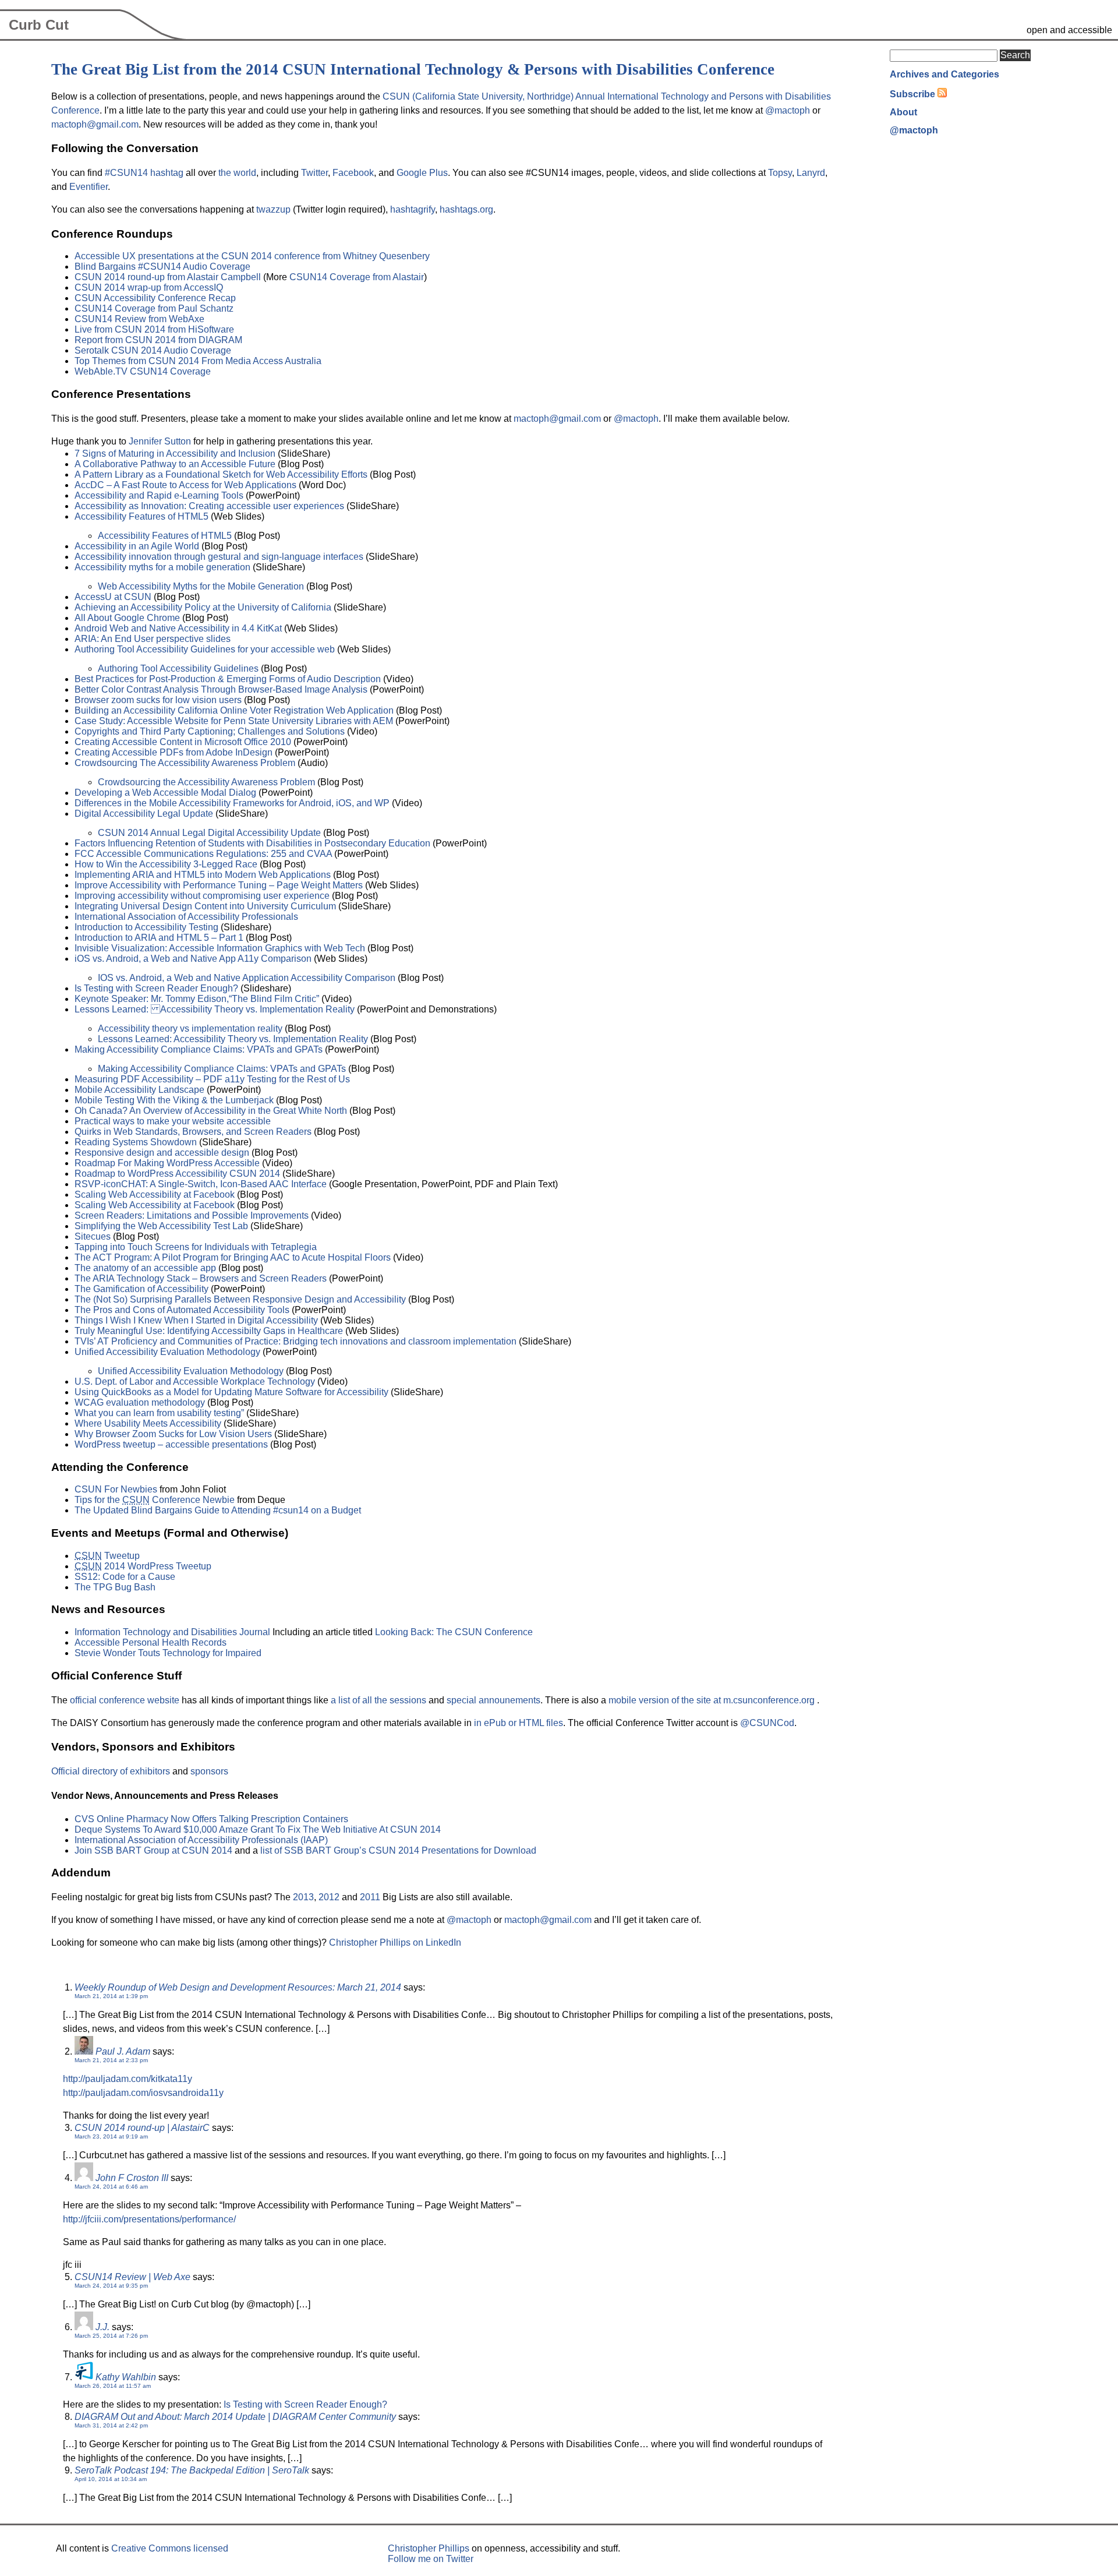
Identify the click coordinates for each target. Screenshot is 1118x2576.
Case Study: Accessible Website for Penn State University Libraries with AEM (234, 721)
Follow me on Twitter (431, 2559)
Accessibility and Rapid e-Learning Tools (159, 495)
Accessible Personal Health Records (151, 1642)
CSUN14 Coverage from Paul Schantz (154, 308)
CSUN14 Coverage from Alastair (357, 277)
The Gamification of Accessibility (141, 1289)
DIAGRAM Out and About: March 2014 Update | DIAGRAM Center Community (235, 2417)
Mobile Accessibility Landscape (139, 1090)
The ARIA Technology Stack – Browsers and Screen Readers (201, 1278)
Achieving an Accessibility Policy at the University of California (203, 607)
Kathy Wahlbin (126, 2377)
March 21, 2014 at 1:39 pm (111, 1996)
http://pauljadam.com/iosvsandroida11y (143, 2093)
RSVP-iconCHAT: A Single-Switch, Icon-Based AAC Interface (201, 1184)
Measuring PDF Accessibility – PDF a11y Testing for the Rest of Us (212, 1079)
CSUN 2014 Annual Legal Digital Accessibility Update (209, 833)
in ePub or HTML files (519, 1723)
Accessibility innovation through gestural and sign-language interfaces (219, 557)
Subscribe (912, 94)
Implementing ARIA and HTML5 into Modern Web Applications (203, 875)
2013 (303, 1897)
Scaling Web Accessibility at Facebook (155, 1195)
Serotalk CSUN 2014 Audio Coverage (153, 350)
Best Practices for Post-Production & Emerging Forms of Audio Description (228, 679)
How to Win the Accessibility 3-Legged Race (166, 864)
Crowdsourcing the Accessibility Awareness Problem (206, 782)
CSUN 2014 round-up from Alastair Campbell (168, 277)
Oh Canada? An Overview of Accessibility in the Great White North (211, 1111)
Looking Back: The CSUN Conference (454, 1632)
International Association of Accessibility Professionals (186, 917)
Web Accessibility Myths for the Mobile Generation (201, 586)
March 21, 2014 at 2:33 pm (111, 2060)
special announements (493, 1700)
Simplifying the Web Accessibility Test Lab (161, 1226)
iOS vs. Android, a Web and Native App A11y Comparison (193, 959)
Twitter (314, 173)
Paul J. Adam (123, 2051)
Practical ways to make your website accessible (173, 1121)
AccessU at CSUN (113, 597)
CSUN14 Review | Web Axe (132, 2277)
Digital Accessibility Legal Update (144, 814)
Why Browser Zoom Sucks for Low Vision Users (173, 1434)
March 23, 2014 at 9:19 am (111, 2136)
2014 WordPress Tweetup (143, 1566)
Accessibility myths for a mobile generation (162, 567)
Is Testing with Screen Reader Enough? (156, 988)
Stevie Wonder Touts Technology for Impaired (168, 1653)
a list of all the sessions (378, 1700)
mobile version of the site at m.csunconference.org (713, 1700)
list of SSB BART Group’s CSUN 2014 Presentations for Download (398, 1850)
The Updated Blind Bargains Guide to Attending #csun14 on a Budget (218, 1510)
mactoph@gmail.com (95, 124)
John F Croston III (132, 2178)
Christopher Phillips (429, 2548)
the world (237, 173)
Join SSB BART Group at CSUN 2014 (153, 1850)
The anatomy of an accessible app (145, 1268)
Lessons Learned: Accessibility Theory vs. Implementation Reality (215, 1009)
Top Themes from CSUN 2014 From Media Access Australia (198, 361)
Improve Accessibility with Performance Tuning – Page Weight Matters (219, 885)
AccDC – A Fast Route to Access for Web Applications (185, 485)
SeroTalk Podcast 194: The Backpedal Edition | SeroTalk (192, 2470)
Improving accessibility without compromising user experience (202, 896)
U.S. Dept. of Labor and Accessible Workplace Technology (195, 1381)
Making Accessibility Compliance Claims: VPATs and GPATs (200, 1049)
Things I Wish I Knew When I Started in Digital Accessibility (196, 1320)
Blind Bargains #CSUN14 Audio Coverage (162, 267)
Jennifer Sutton (160, 441)
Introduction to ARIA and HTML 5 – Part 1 (159, 938)
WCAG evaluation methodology (140, 1402)
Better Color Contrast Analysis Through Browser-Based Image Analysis (221, 689)
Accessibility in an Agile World (137, 546)
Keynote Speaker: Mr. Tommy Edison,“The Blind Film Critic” (197, 999)
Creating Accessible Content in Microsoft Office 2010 (183, 742)
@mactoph (788, 110)
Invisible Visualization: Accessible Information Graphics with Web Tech (220, 948)
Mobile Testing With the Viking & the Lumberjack (174, 1100)
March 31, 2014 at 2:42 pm (111, 2425)
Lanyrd (811, 173)
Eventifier (89, 187)
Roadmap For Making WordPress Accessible (167, 1163)
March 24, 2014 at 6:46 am (111, 2187)
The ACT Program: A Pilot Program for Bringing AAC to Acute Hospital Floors (233, 1257)
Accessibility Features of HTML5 (141, 516)
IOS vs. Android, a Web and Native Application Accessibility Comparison (247, 978)
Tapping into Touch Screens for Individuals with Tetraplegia (196, 1247)
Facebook (353, 173)
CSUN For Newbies (116, 1489)
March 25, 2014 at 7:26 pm (111, 2336)
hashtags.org (466, 209)
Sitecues (93, 1236)
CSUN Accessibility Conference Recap (155, 298)
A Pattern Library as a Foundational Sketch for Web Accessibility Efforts (221, 474)
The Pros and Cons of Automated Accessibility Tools (182, 1310)
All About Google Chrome (127, 618)
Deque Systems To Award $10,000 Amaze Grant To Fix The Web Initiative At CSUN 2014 (258, 1829)
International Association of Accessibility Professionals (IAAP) (201, 1840)
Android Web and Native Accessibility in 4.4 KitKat (178, 628)
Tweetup (107, 1556)
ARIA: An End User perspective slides (153, 639)
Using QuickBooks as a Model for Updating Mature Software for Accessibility (231, 1392)
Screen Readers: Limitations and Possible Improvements (192, 1215)
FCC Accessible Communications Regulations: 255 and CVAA (203, 854)
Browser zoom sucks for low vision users (158, 700)
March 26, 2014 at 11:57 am (113, 2386)
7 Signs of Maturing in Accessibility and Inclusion (175, 454)
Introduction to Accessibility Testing (146, 927)
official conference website (125, 1700)
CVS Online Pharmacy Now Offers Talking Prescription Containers (211, 1819)
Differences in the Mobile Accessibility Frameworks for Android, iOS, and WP (232, 803)
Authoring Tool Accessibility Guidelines (178, 668)
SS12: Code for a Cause (125, 1577)
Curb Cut (39, 25)
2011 (370, 1897)
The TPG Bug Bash (115, 1587)
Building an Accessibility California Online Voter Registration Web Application (234, 710)
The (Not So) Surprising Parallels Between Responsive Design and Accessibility (240, 1299)
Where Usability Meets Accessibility (148, 1423)
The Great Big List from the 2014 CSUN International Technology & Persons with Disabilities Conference (413, 69)
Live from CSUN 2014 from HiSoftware (154, 329)
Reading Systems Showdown (136, 1142)
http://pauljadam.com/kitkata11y (128, 2079)
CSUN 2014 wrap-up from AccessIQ (149, 287)
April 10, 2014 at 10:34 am (111, 2479)
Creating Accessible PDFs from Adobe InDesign (174, 752)
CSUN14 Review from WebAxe (139, 319)
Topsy (780, 173)
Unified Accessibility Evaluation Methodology (167, 1352)
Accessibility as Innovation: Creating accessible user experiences (209, 506)
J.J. (102, 2327)
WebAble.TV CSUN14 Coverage (143, 371)
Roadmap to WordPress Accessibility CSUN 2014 (177, 1174)
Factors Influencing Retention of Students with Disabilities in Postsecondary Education (252, 843)
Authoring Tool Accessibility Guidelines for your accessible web (205, 649)
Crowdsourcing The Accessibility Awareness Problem (185, 763)
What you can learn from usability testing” (159, 1413)
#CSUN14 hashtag (144, 173)
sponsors (209, 1771)
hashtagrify (413, 209)
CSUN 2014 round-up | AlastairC (142, 2128)
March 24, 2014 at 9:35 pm (111, 2286)
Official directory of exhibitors (111, 1771)
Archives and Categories (944, 74)
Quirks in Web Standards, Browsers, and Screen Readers (193, 1132)
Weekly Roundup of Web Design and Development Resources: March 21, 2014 (238, 1987)
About (903, 112)
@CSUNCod (767, 1723)
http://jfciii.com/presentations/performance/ (149, 2219)
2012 (329, 1897)
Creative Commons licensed (170, 2548)
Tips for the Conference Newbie (155, 1500)
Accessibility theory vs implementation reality (190, 1028)
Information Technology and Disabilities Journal (172, 1632)
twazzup (273, 209)
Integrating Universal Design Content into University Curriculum (205, 906)
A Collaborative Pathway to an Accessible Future (175, 464)
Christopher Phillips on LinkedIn (395, 1942)
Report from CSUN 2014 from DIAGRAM (158, 340)
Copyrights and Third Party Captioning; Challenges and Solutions (210, 731)
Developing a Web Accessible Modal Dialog (165, 793)
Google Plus (422, 173)
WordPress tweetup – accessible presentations (171, 1444)
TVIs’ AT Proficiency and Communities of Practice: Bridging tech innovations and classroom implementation (296, 1341)
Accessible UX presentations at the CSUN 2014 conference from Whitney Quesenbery (252, 256)
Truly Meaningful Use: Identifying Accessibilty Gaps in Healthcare (209, 1331)
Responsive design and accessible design (162, 1153)
